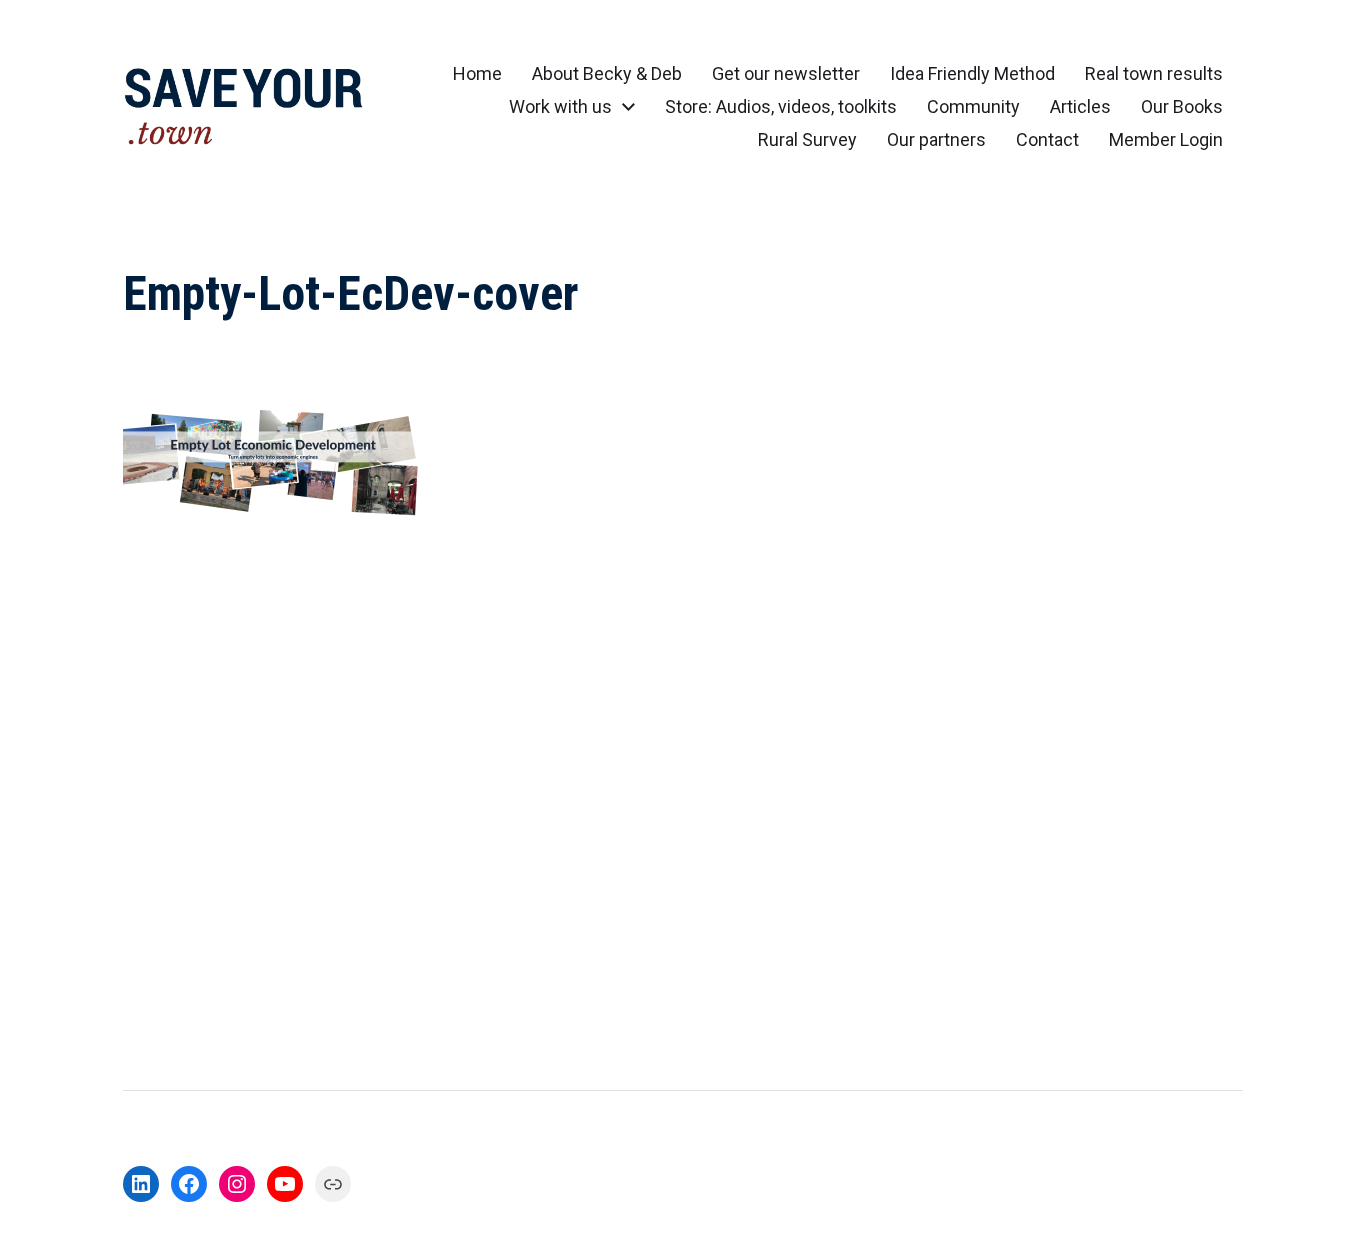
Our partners (936, 140)
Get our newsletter (786, 74)
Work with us (560, 107)
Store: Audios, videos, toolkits (781, 107)
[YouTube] (285, 1184)
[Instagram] (237, 1184)
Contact (1047, 140)
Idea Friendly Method (972, 74)
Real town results (1154, 74)
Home (477, 74)
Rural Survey (807, 140)
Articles (1080, 107)
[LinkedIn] (141, 1184)
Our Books (1182, 107)
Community (973, 107)
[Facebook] (189, 1184)
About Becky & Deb (607, 74)
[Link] (333, 1184)
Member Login (1166, 140)
